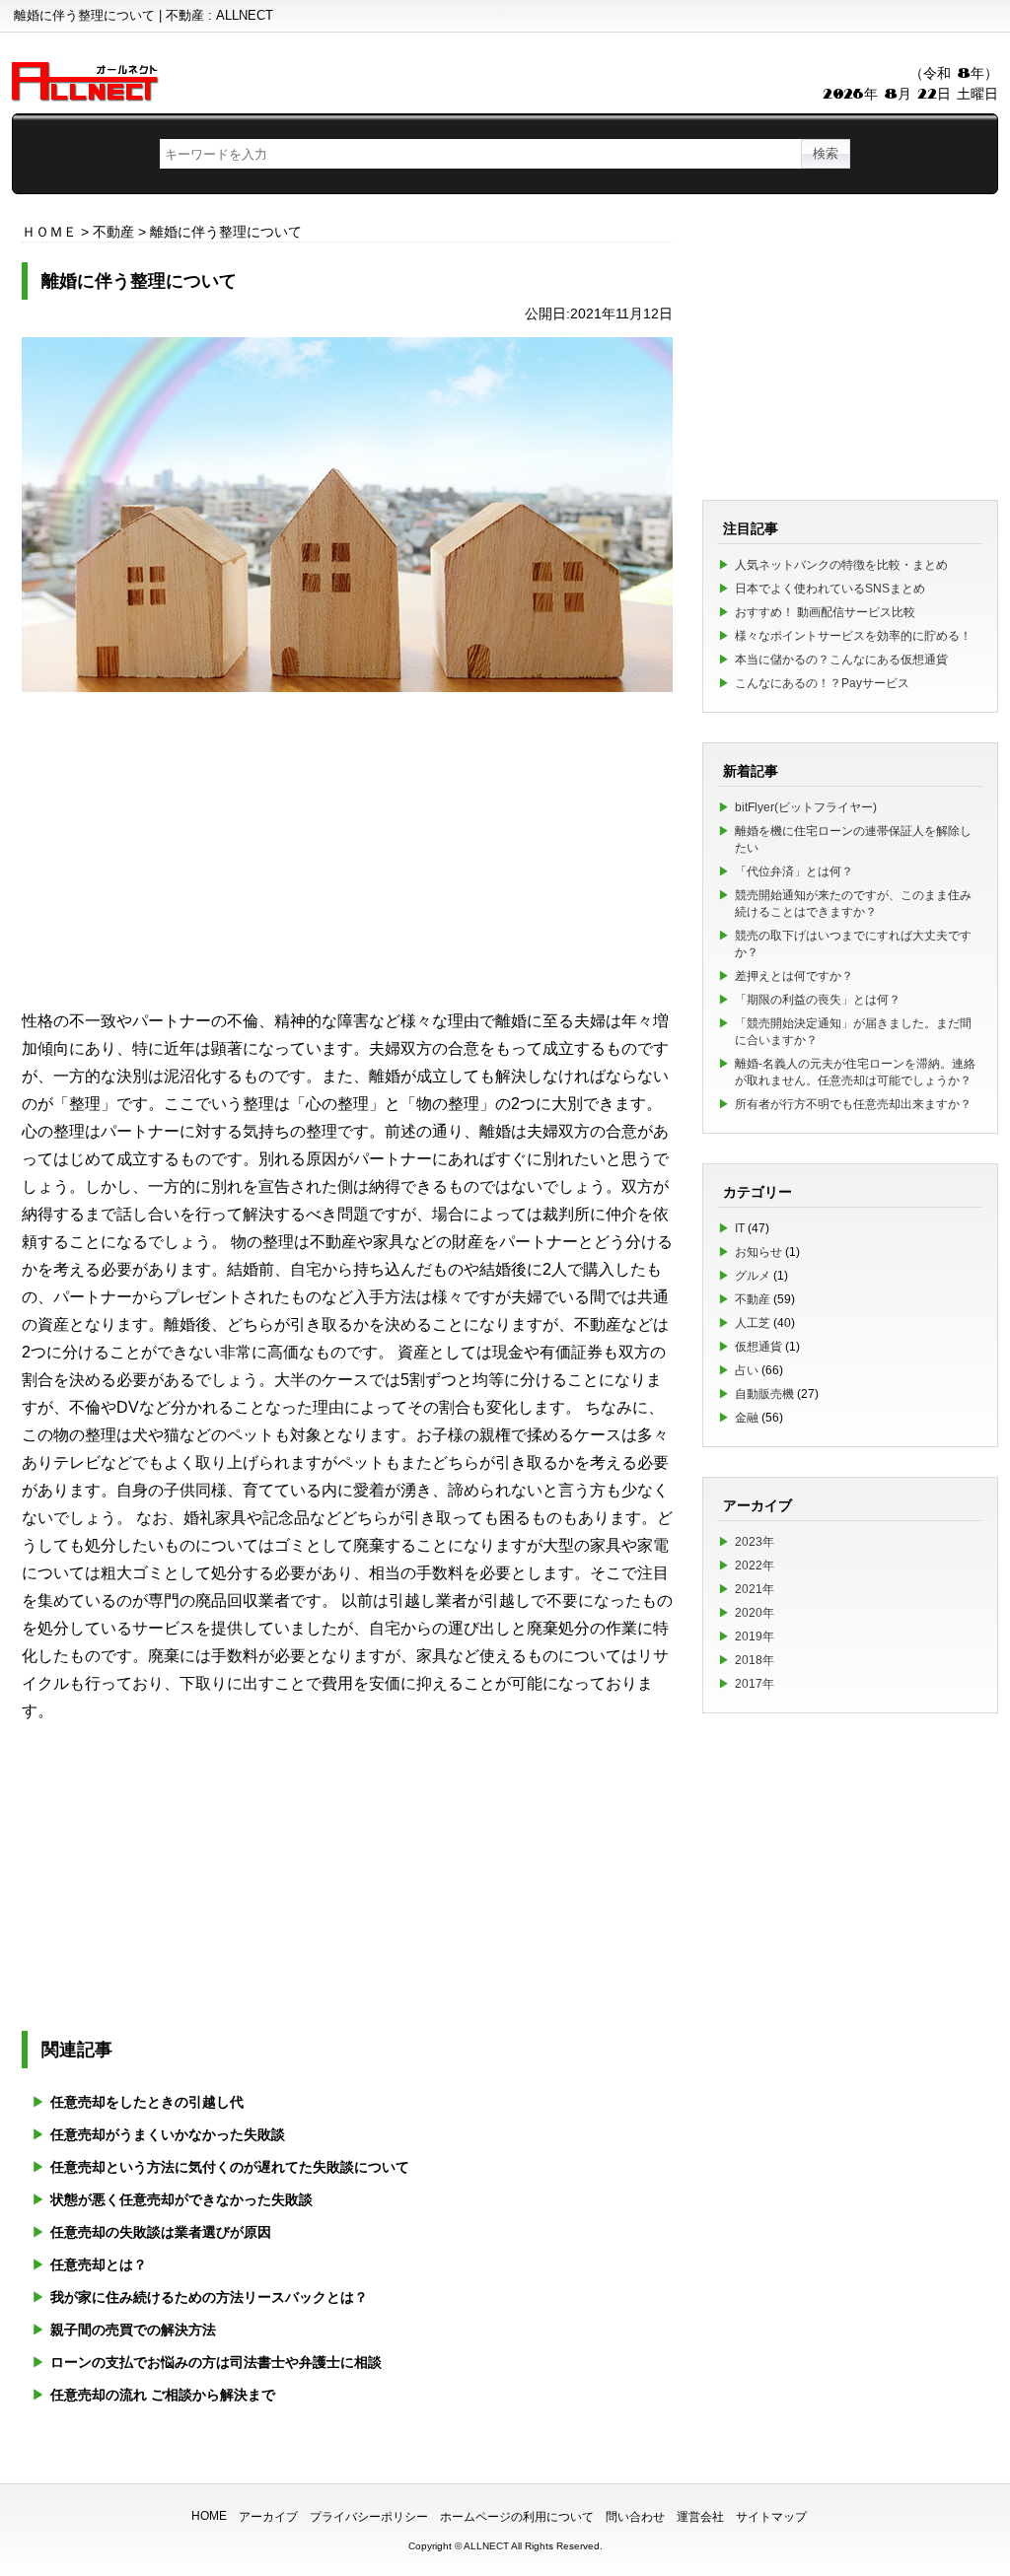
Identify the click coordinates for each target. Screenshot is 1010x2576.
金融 (747, 1418)
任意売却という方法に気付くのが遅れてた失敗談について (230, 2167)
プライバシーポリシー (369, 2517)
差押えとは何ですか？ (794, 976)
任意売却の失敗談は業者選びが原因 (161, 2232)
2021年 (755, 1589)
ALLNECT (486, 2546)
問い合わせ (635, 2517)
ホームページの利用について (517, 2517)
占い (747, 1370)
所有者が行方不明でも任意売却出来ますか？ (853, 1104)
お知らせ (758, 1252)
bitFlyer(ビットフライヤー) (806, 807)
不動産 (753, 1299)
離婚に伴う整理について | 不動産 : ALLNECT (144, 15)
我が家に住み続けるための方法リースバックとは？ (209, 2297)
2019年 (755, 1636)
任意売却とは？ (99, 2264)
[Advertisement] (347, 850)
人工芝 (753, 1323)
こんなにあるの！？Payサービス (822, 683)
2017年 (755, 1684)
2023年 (755, 1542)
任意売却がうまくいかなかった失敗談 (168, 2134)
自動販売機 (764, 1394)
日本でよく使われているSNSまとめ (830, 589)
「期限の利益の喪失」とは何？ (818, 1000)
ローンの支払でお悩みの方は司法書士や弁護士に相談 (216, 2362)
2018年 (755, 1660)
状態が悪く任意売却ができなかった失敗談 (181, 2199)
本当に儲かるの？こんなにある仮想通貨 (841, 660)
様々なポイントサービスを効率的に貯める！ (853, 636)
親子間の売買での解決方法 (133, 2330)
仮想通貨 (758, 1347)
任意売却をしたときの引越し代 (147, 2102)
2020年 (755, 1613)
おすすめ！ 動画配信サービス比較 (825, 612)
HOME (209, 2516)
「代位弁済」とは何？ (794, 871)
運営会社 (700, 2517)
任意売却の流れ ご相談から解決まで (163, 2395)
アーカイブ (268, 2517)
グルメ (753, 1276)
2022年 (755, 1566)
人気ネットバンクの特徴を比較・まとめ (841, 565)
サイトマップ (771, 2517)
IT (740, 1228)
